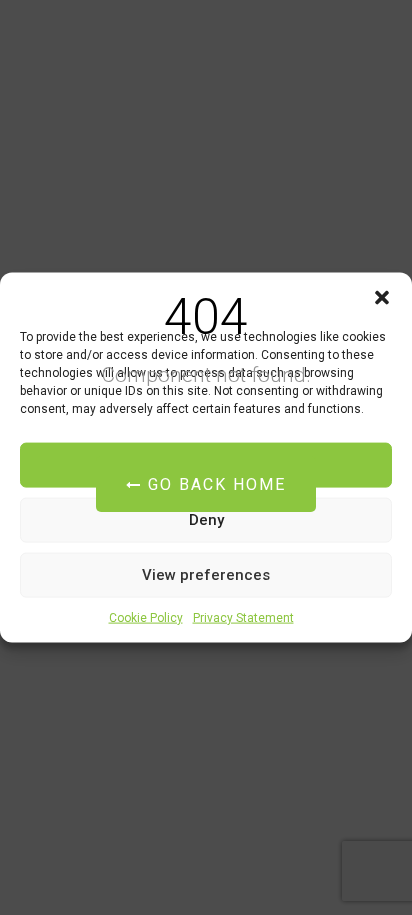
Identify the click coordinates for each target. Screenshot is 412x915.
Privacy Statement (243, 617)
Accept (206, 465)
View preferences (206, 575)
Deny (206, 520)
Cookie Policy (146, 617)
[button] (382, 297)
